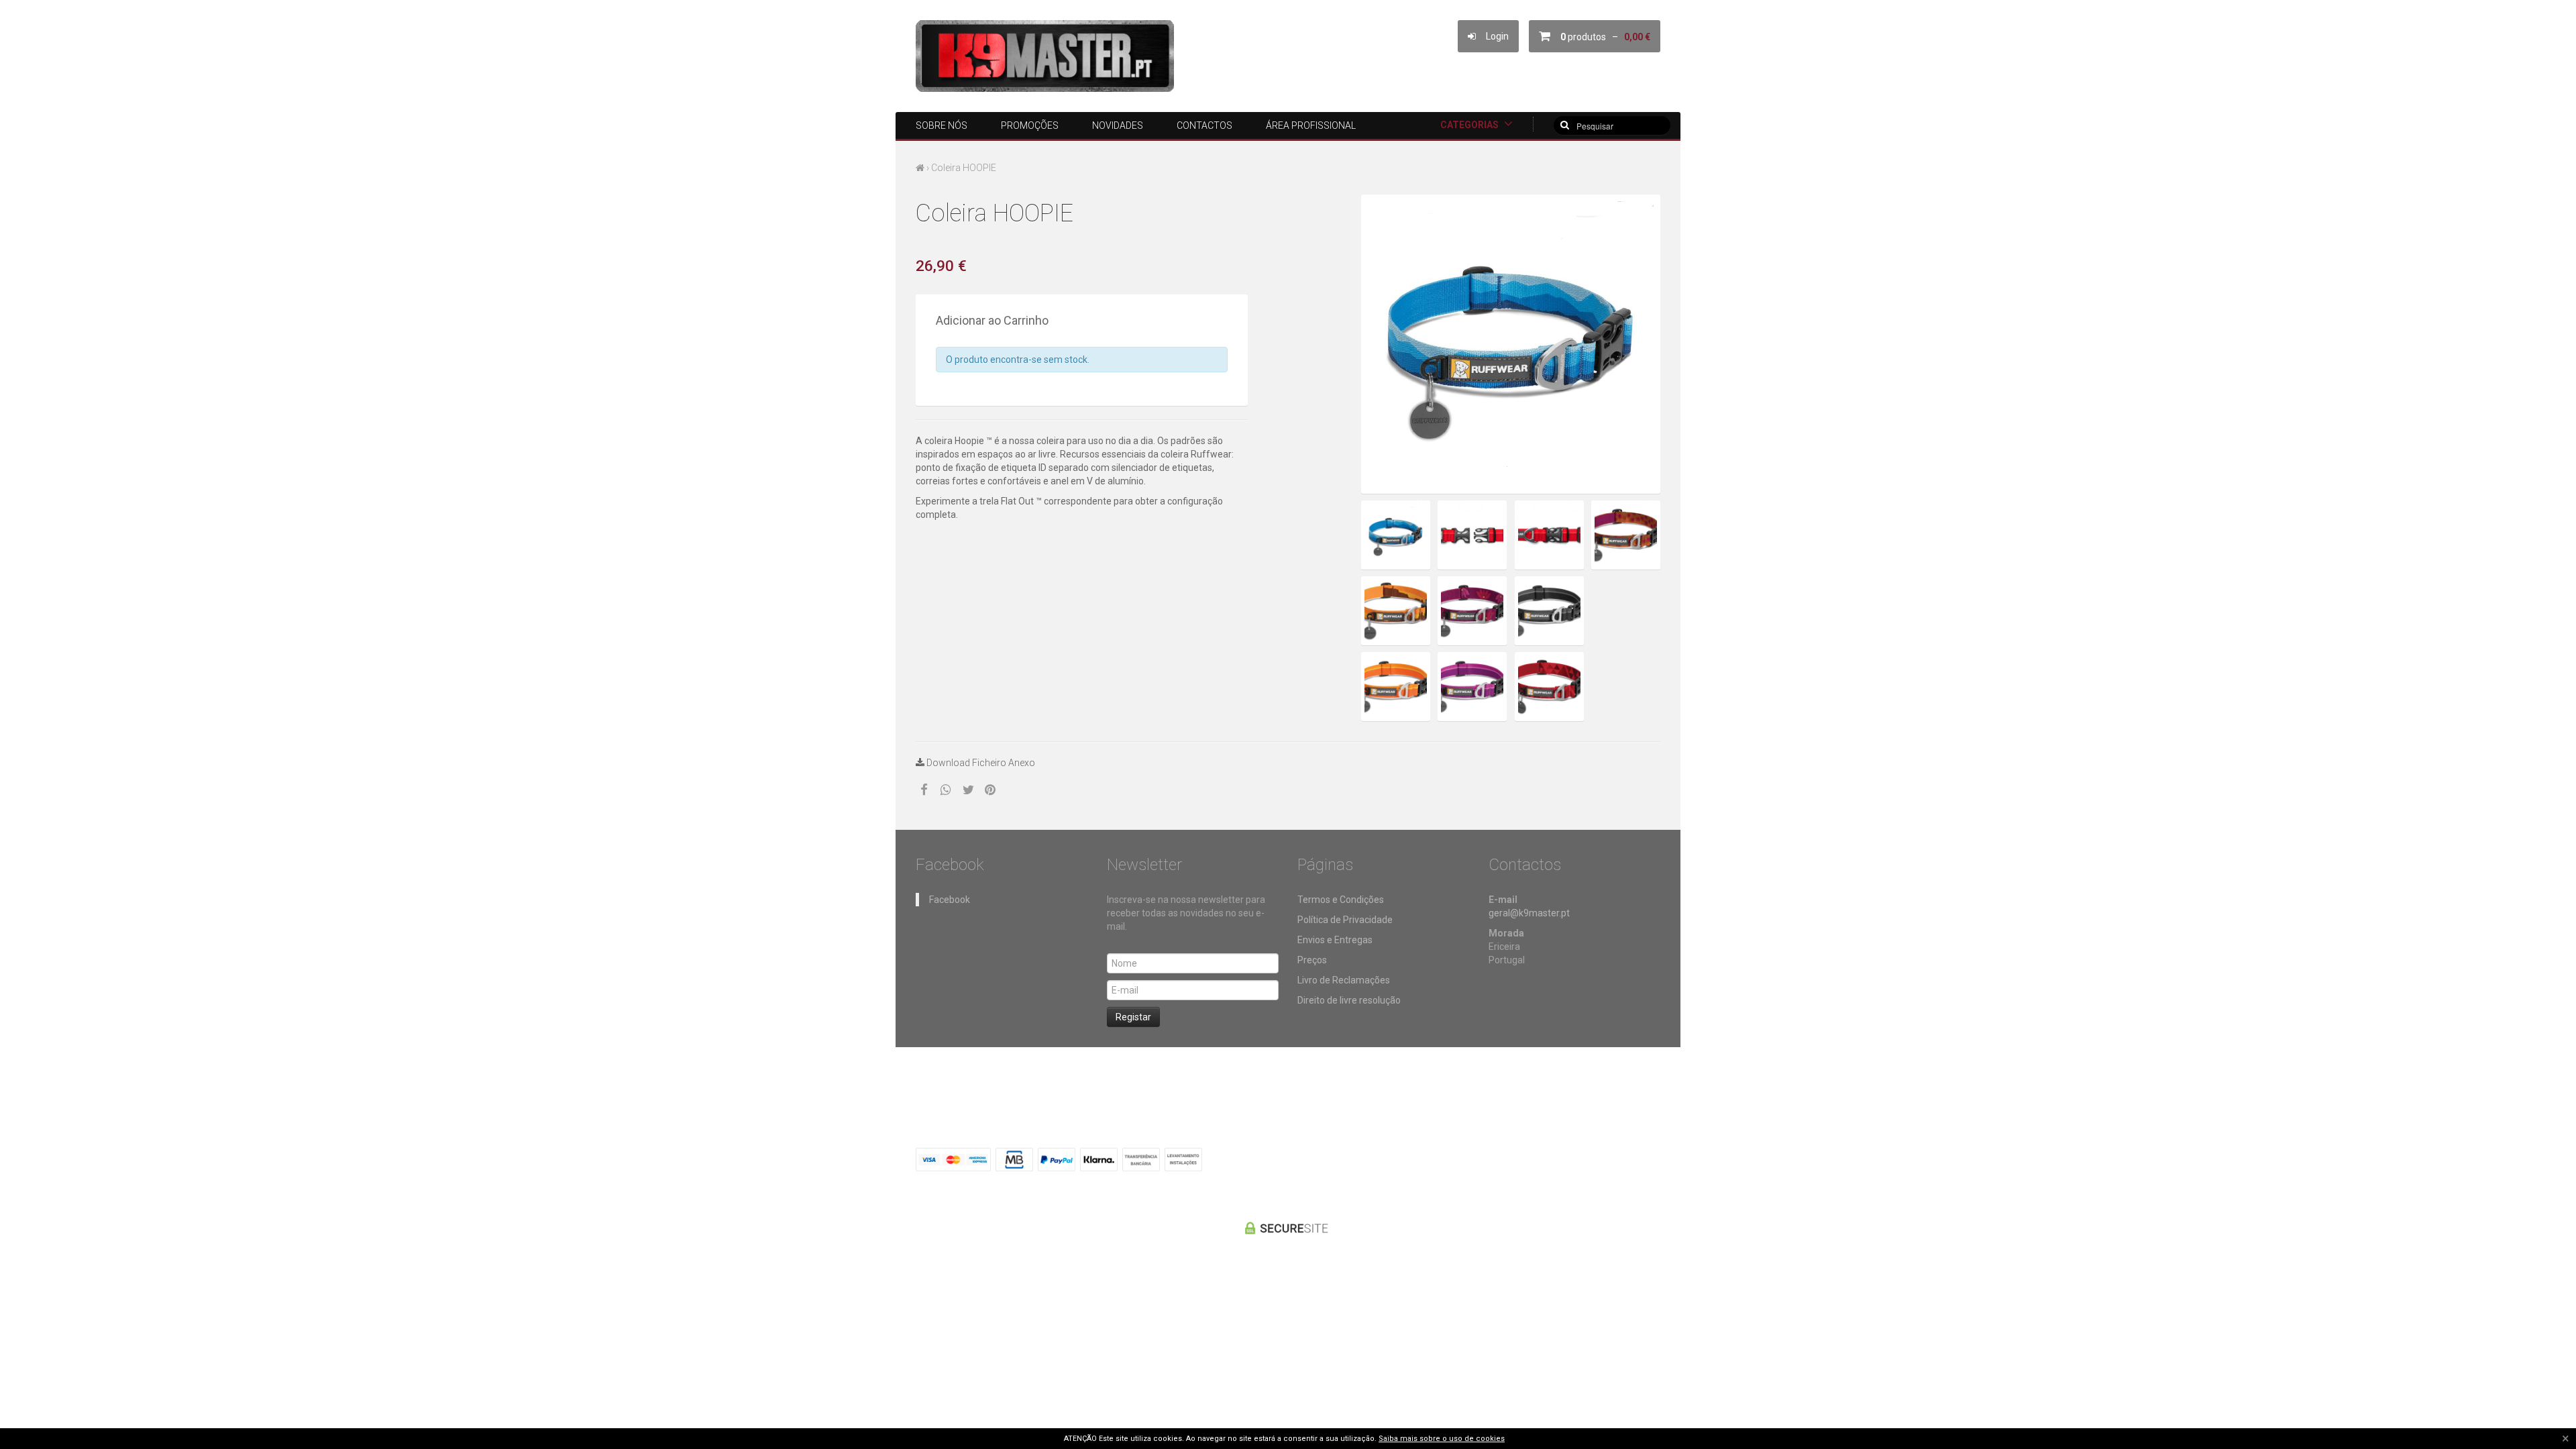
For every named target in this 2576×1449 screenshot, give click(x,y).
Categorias (1470, 125)
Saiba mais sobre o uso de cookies (1442, 1439)
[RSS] (1647, 1158)
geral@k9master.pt (1529, 913)
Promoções (1030, 125)
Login (1492, 36)
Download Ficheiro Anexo (980, 763)
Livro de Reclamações (1344, 980)
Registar (1133, 1017)
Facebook (950, 900)
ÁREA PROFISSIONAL (1311, 125)
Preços (1312, 960)
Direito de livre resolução (1349, 1000)
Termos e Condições (1341, 900)
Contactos (1204, 125)
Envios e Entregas (1335, 940)
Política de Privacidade (1345, 920)
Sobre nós (942, 125)
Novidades (1118, 125)
